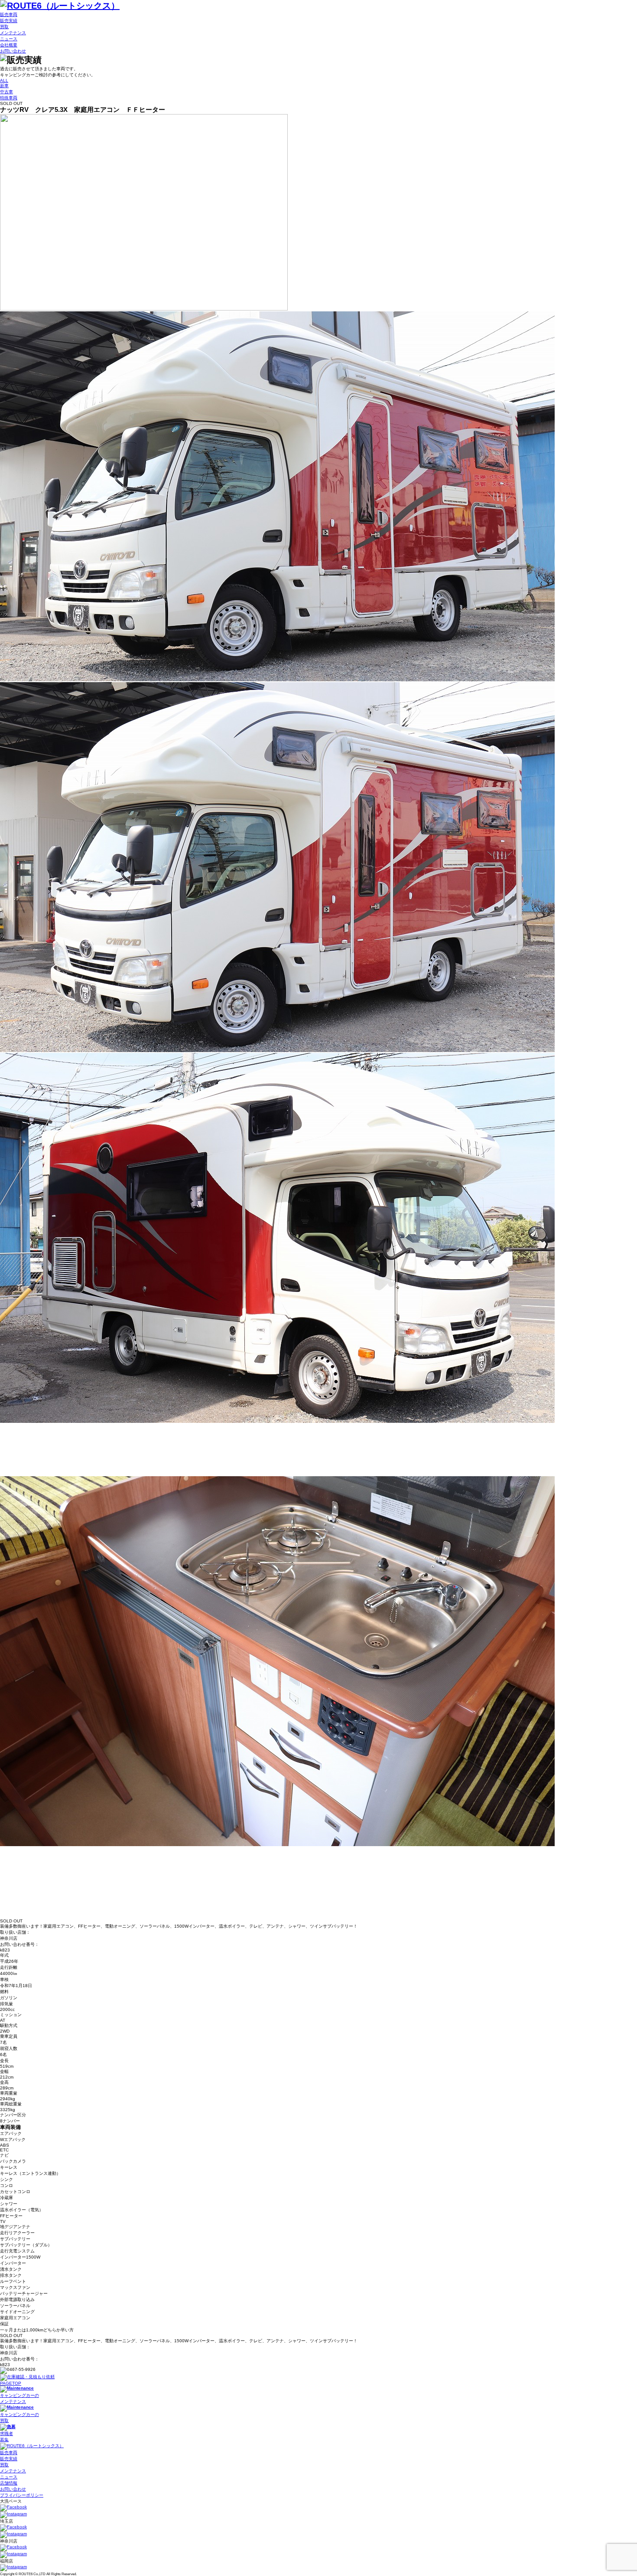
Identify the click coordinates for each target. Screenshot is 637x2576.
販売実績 (9, 21)
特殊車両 (9, 98)
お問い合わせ (13, 51)
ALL (4, 80)
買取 (4, 27)
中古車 (6, 92)
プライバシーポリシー (22, 2495)
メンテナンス (13, 33)
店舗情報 (9, 2483)
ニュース (9, 39)
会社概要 (9, 45)
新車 (4, 86)
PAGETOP (11, 2383)
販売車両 (9, 15)
